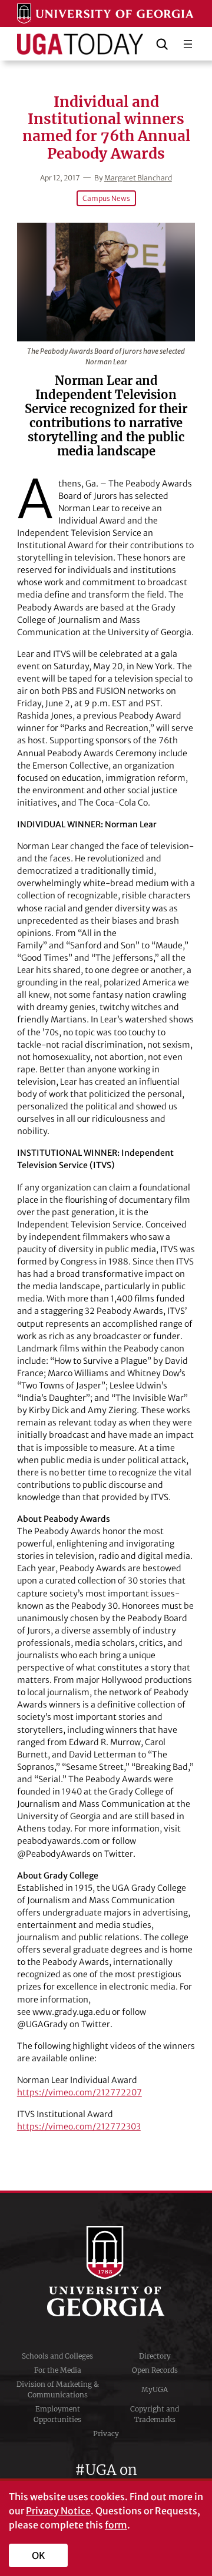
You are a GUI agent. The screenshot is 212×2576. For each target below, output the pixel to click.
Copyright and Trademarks (155, 2414)
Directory (155, 2356)
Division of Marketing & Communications (58, 2389)
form (116, 2525)
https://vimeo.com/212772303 (79, 2126)
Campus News (106, 198)
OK (39, 2555)
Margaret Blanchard (138, 178)
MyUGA (155, 2389)
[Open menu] (188, 44)
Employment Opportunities (57, 2414)
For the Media (58, 2370)
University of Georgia (106, 2271)
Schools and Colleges (57, 2356)
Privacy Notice (58, 2511)
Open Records (155, 2370)
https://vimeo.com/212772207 (79, 2092)
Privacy (106, 2434)
